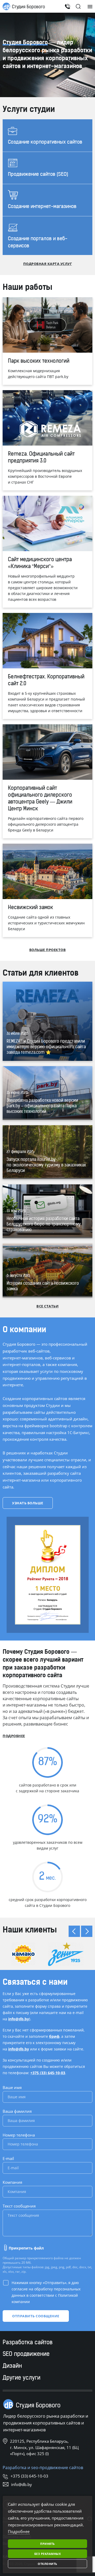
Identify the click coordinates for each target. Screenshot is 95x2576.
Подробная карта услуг (48, 264)
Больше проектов (48, 950)
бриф (54, 2036)
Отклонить (47, 2564)
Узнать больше (28, 1503)
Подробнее (14, 1736)
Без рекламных (48, 2554)
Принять (47, 2544)
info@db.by (19, 2019)
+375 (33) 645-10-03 (48, 2073)
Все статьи (47, 1306)
